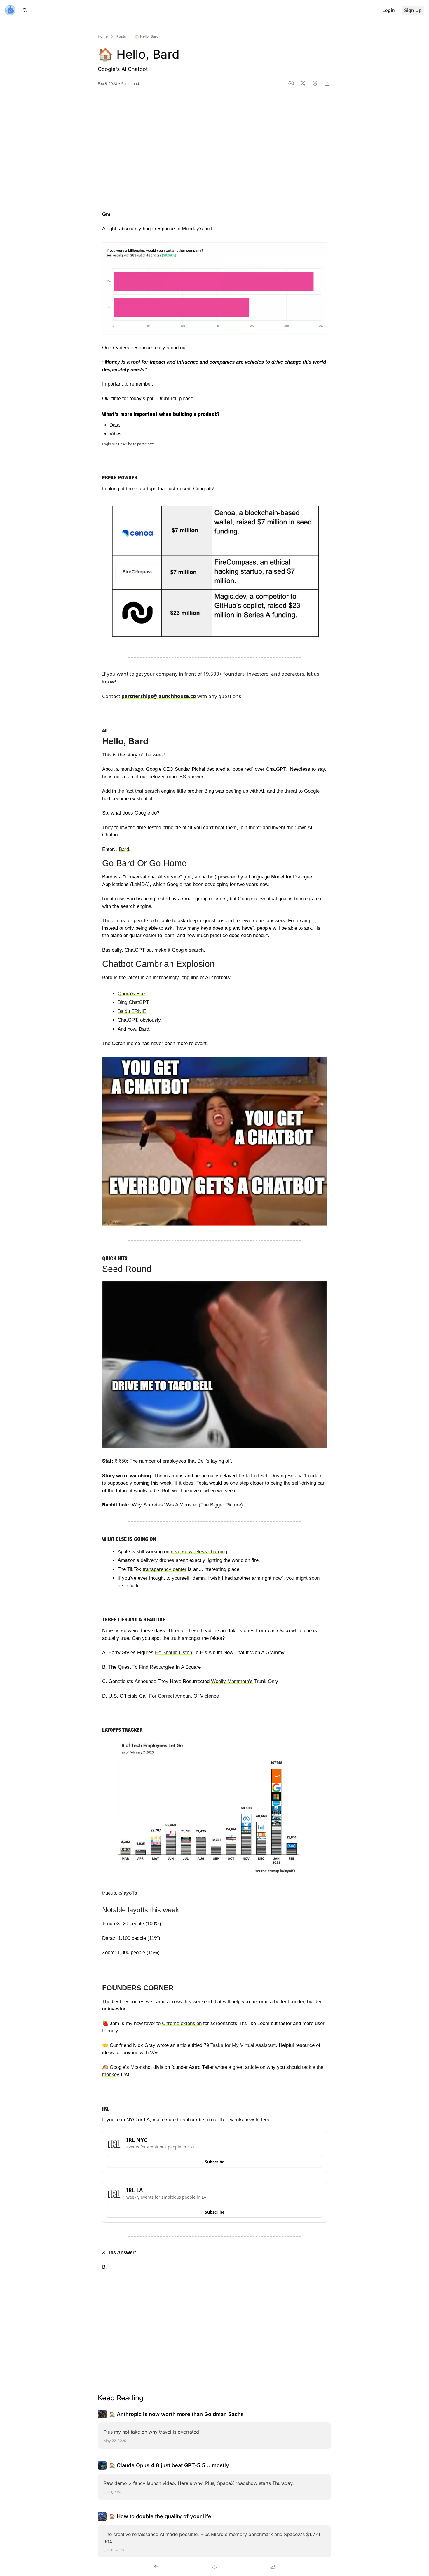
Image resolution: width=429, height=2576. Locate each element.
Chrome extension (182, 2023)
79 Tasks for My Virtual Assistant (239, 2045)
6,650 (121, 1461)
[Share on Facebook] (291, 83)
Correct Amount (175, 1696)
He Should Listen (173, 1652)
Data (115, 425)
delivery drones (157, 1560)
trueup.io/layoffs (120, 1893)
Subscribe (124, 444)
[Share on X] (303, 83)
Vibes (116, 434)
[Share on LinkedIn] (327, 83)
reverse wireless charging (199, 1552)
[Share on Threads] (315, 83)
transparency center (165, 1569)
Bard (124, 849)
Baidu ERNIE (132, 1011)
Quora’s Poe (131, 994)
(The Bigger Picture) (221, 1505)
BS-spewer (191, 777)
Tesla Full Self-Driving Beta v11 (272, 1476)
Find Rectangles (157, 1667)
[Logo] (10, 10)
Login (107, 444)
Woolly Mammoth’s (232, 1681)
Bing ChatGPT (133, 1002)
